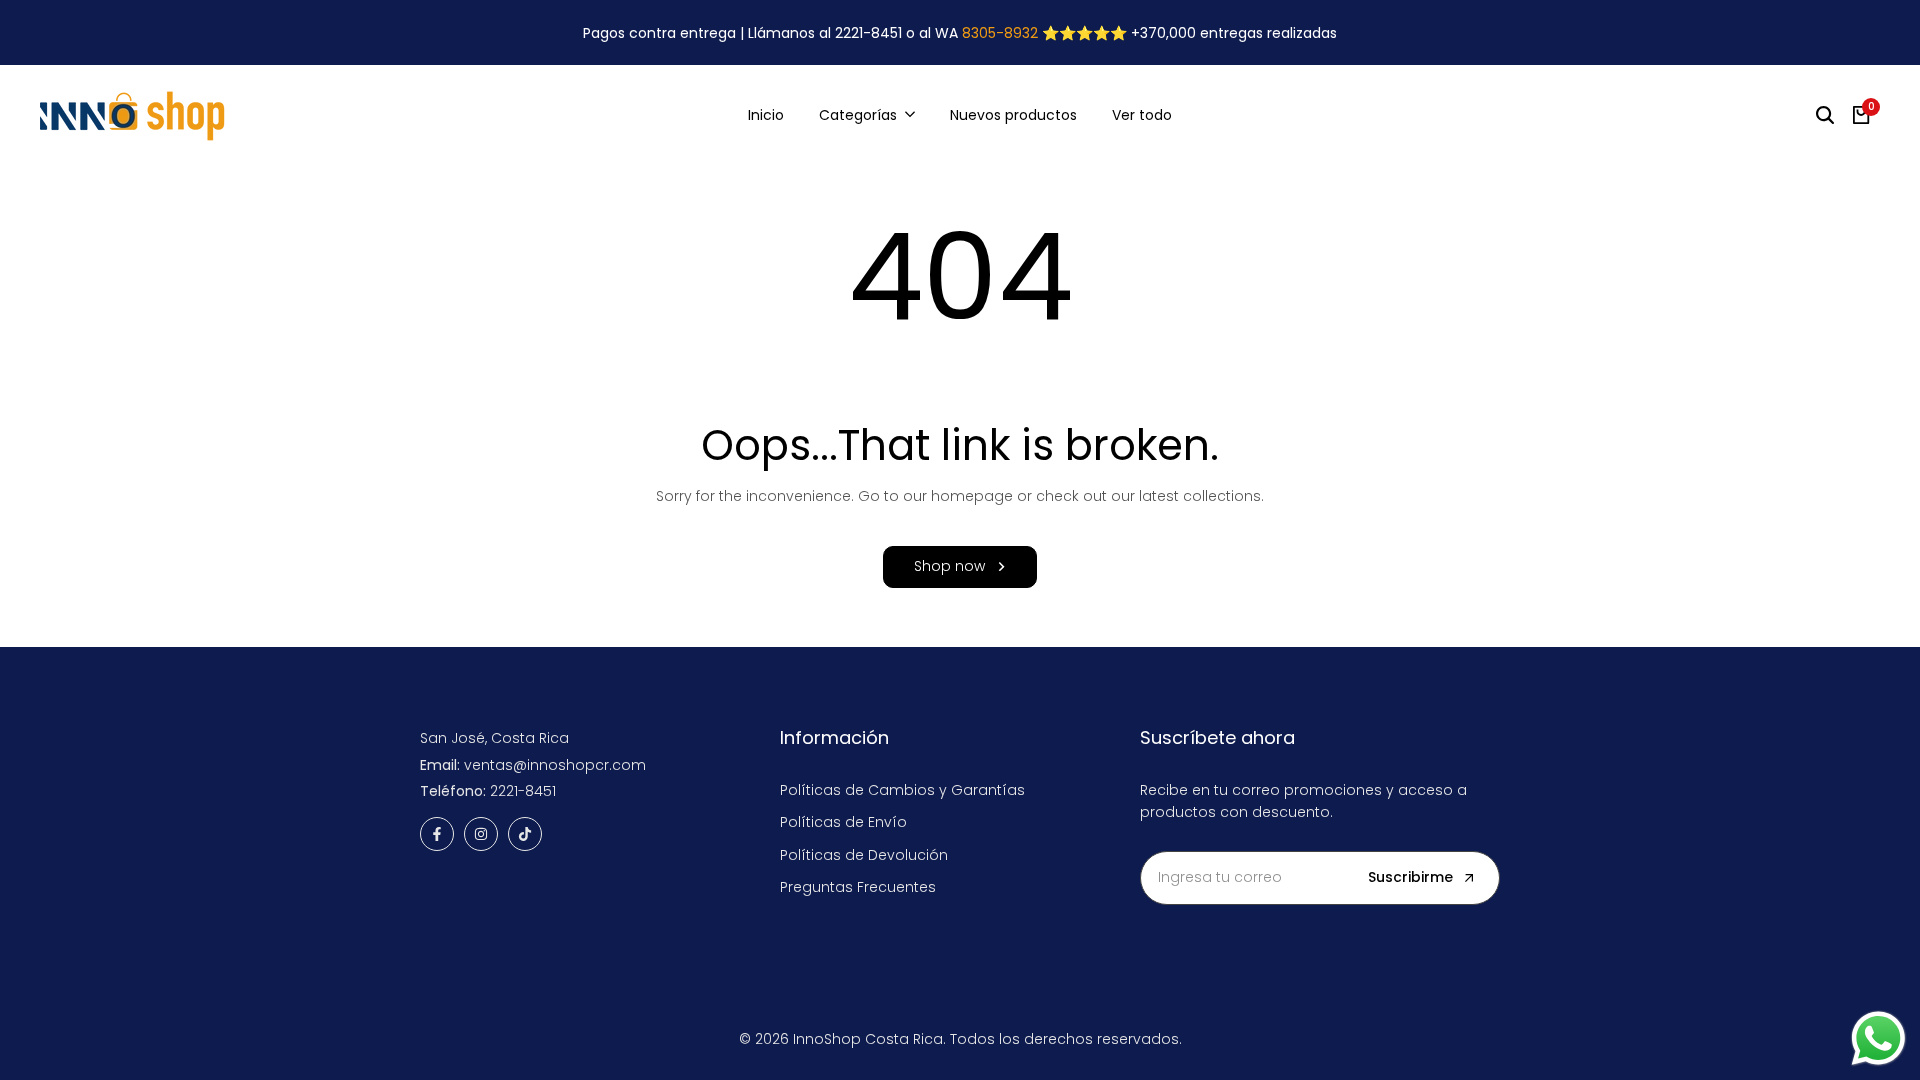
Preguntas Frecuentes (858, 887)
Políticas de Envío (843, 822)
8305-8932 (1000, 33)
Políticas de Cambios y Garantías (902, 790)
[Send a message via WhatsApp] (1878, 1038)
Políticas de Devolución (864, 855)
